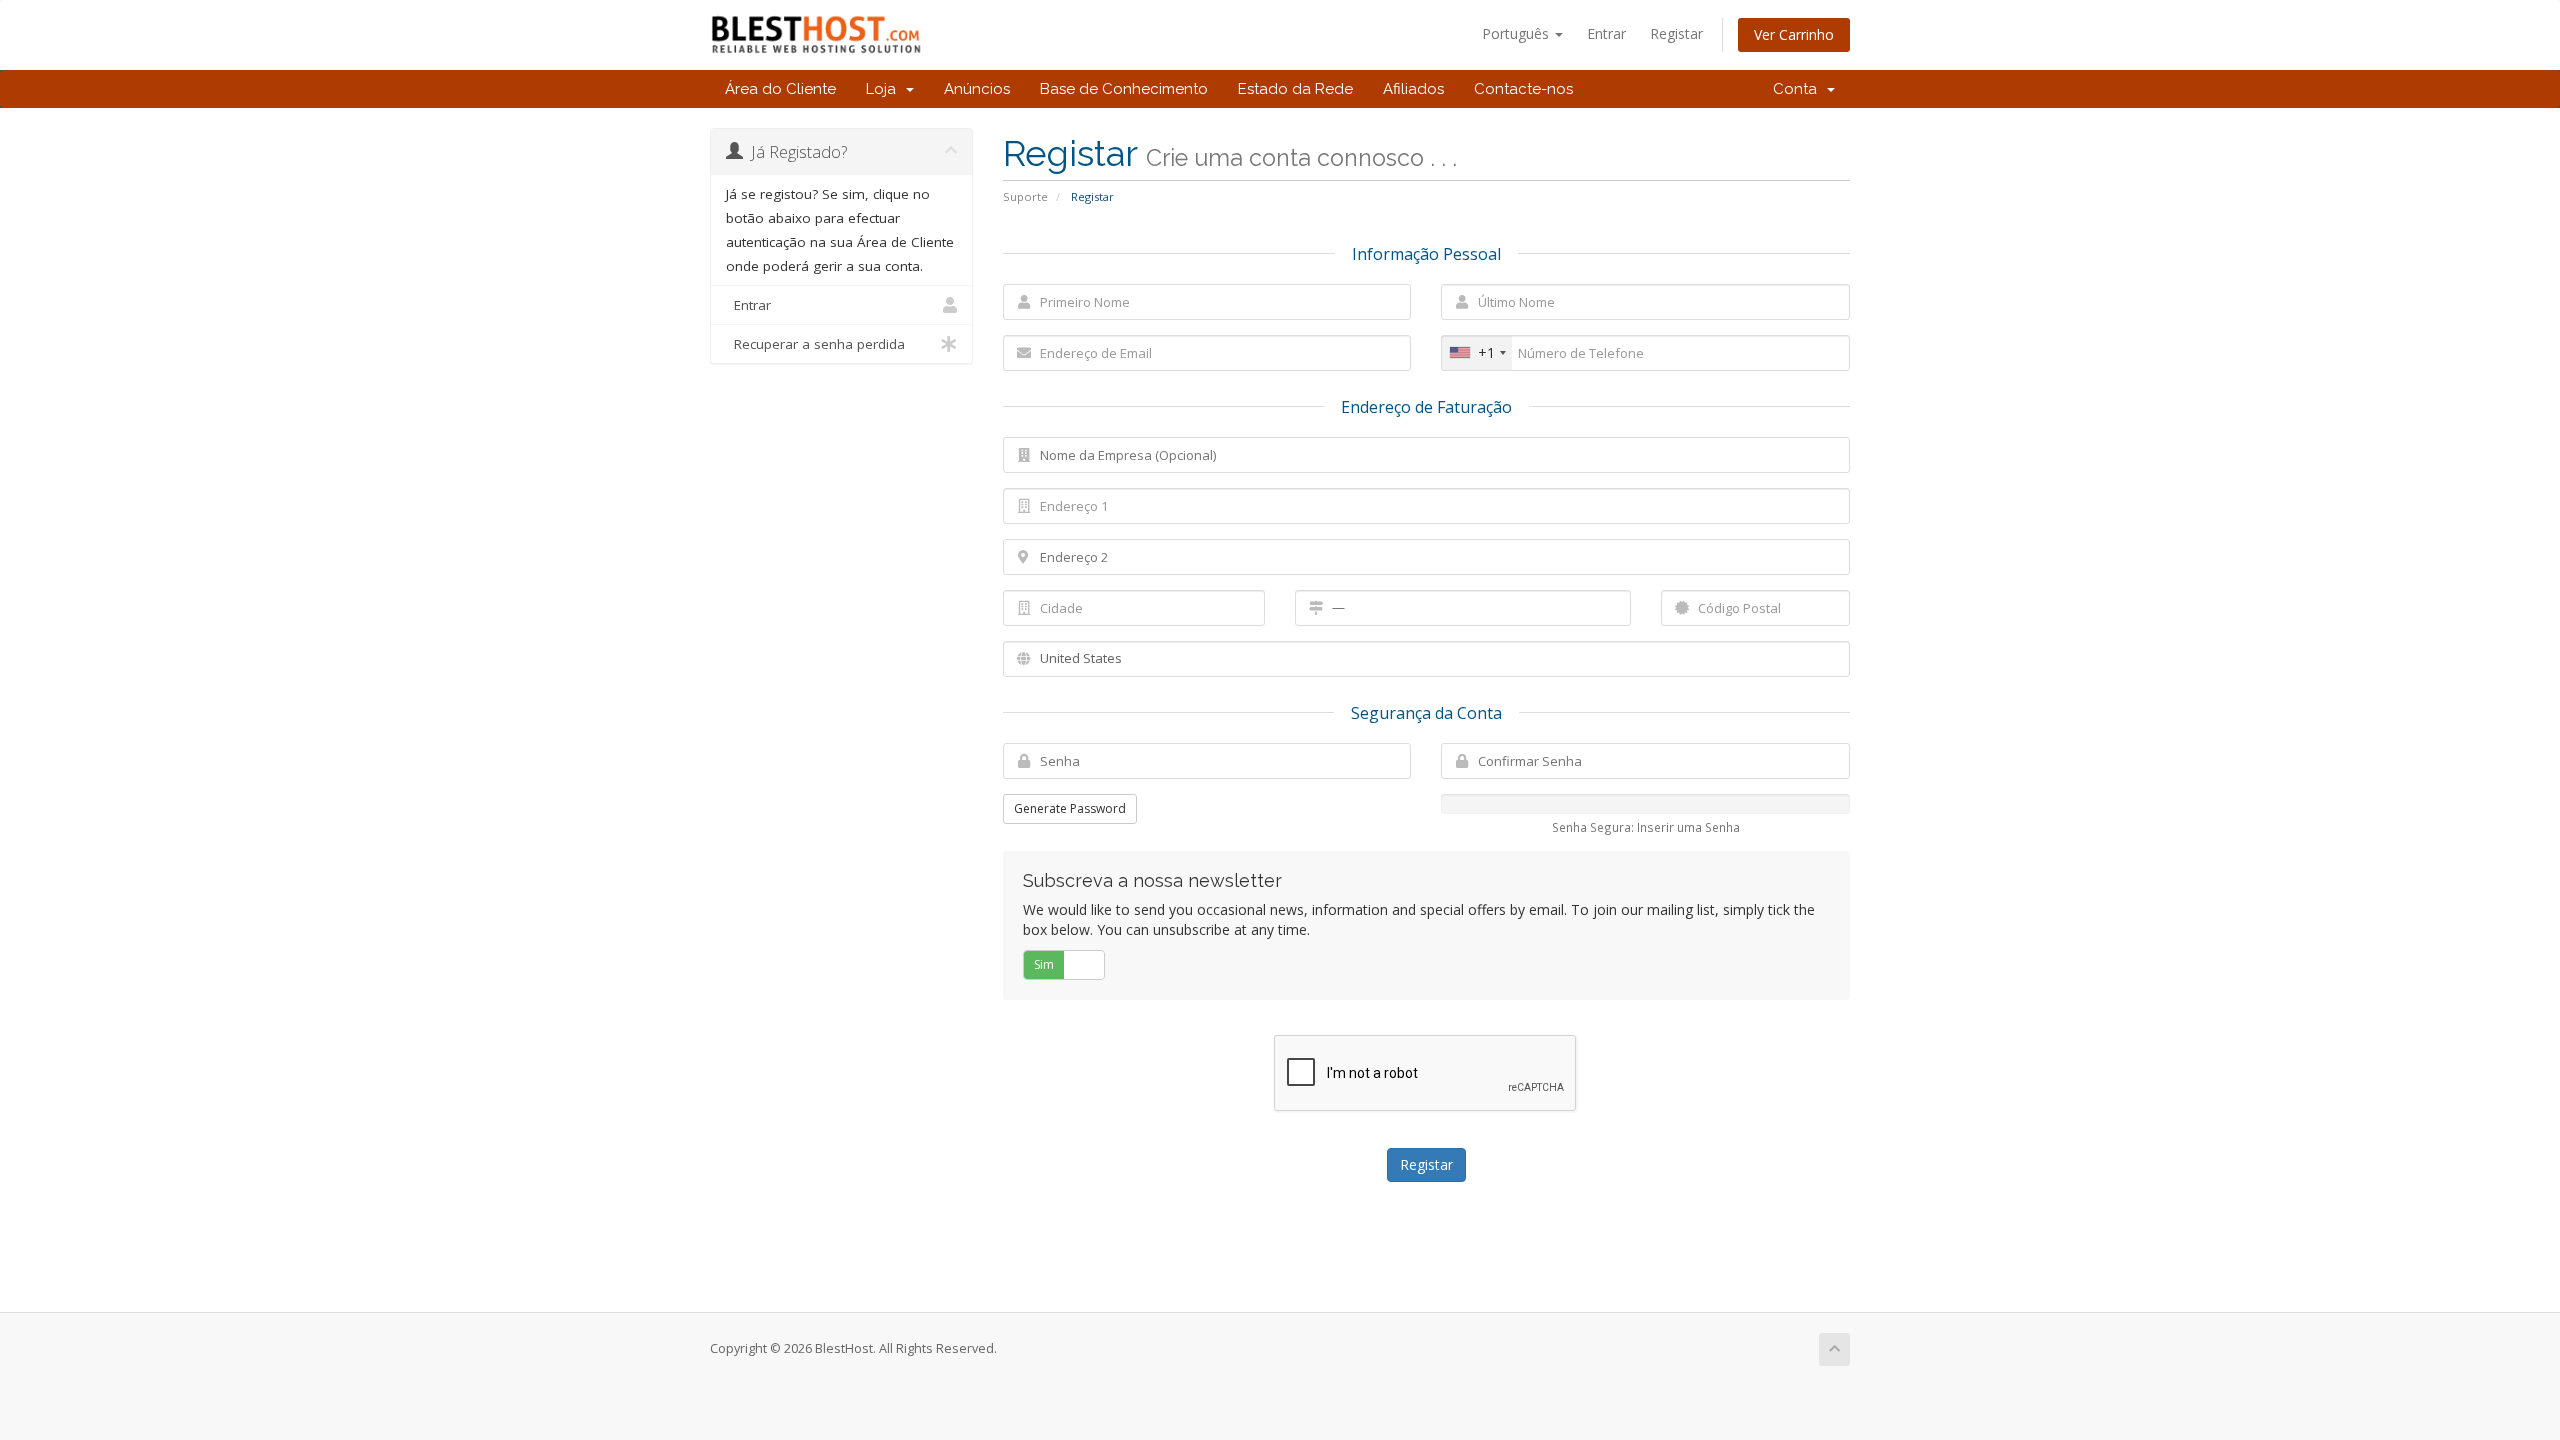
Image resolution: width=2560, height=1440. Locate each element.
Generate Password (1070, 808)
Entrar (1606, 33)
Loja (885, 89)
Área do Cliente (780, 89)
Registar (1676, 33)
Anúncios (977, 89)
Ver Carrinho (1794, 34)
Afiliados (1413, 89)
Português (1517, 33)
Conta (1799, 89)
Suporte (1025, 196)
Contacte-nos (1523, 89)
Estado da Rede (1295, 89)
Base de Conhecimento (1124, 89)
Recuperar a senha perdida (815, 344)
